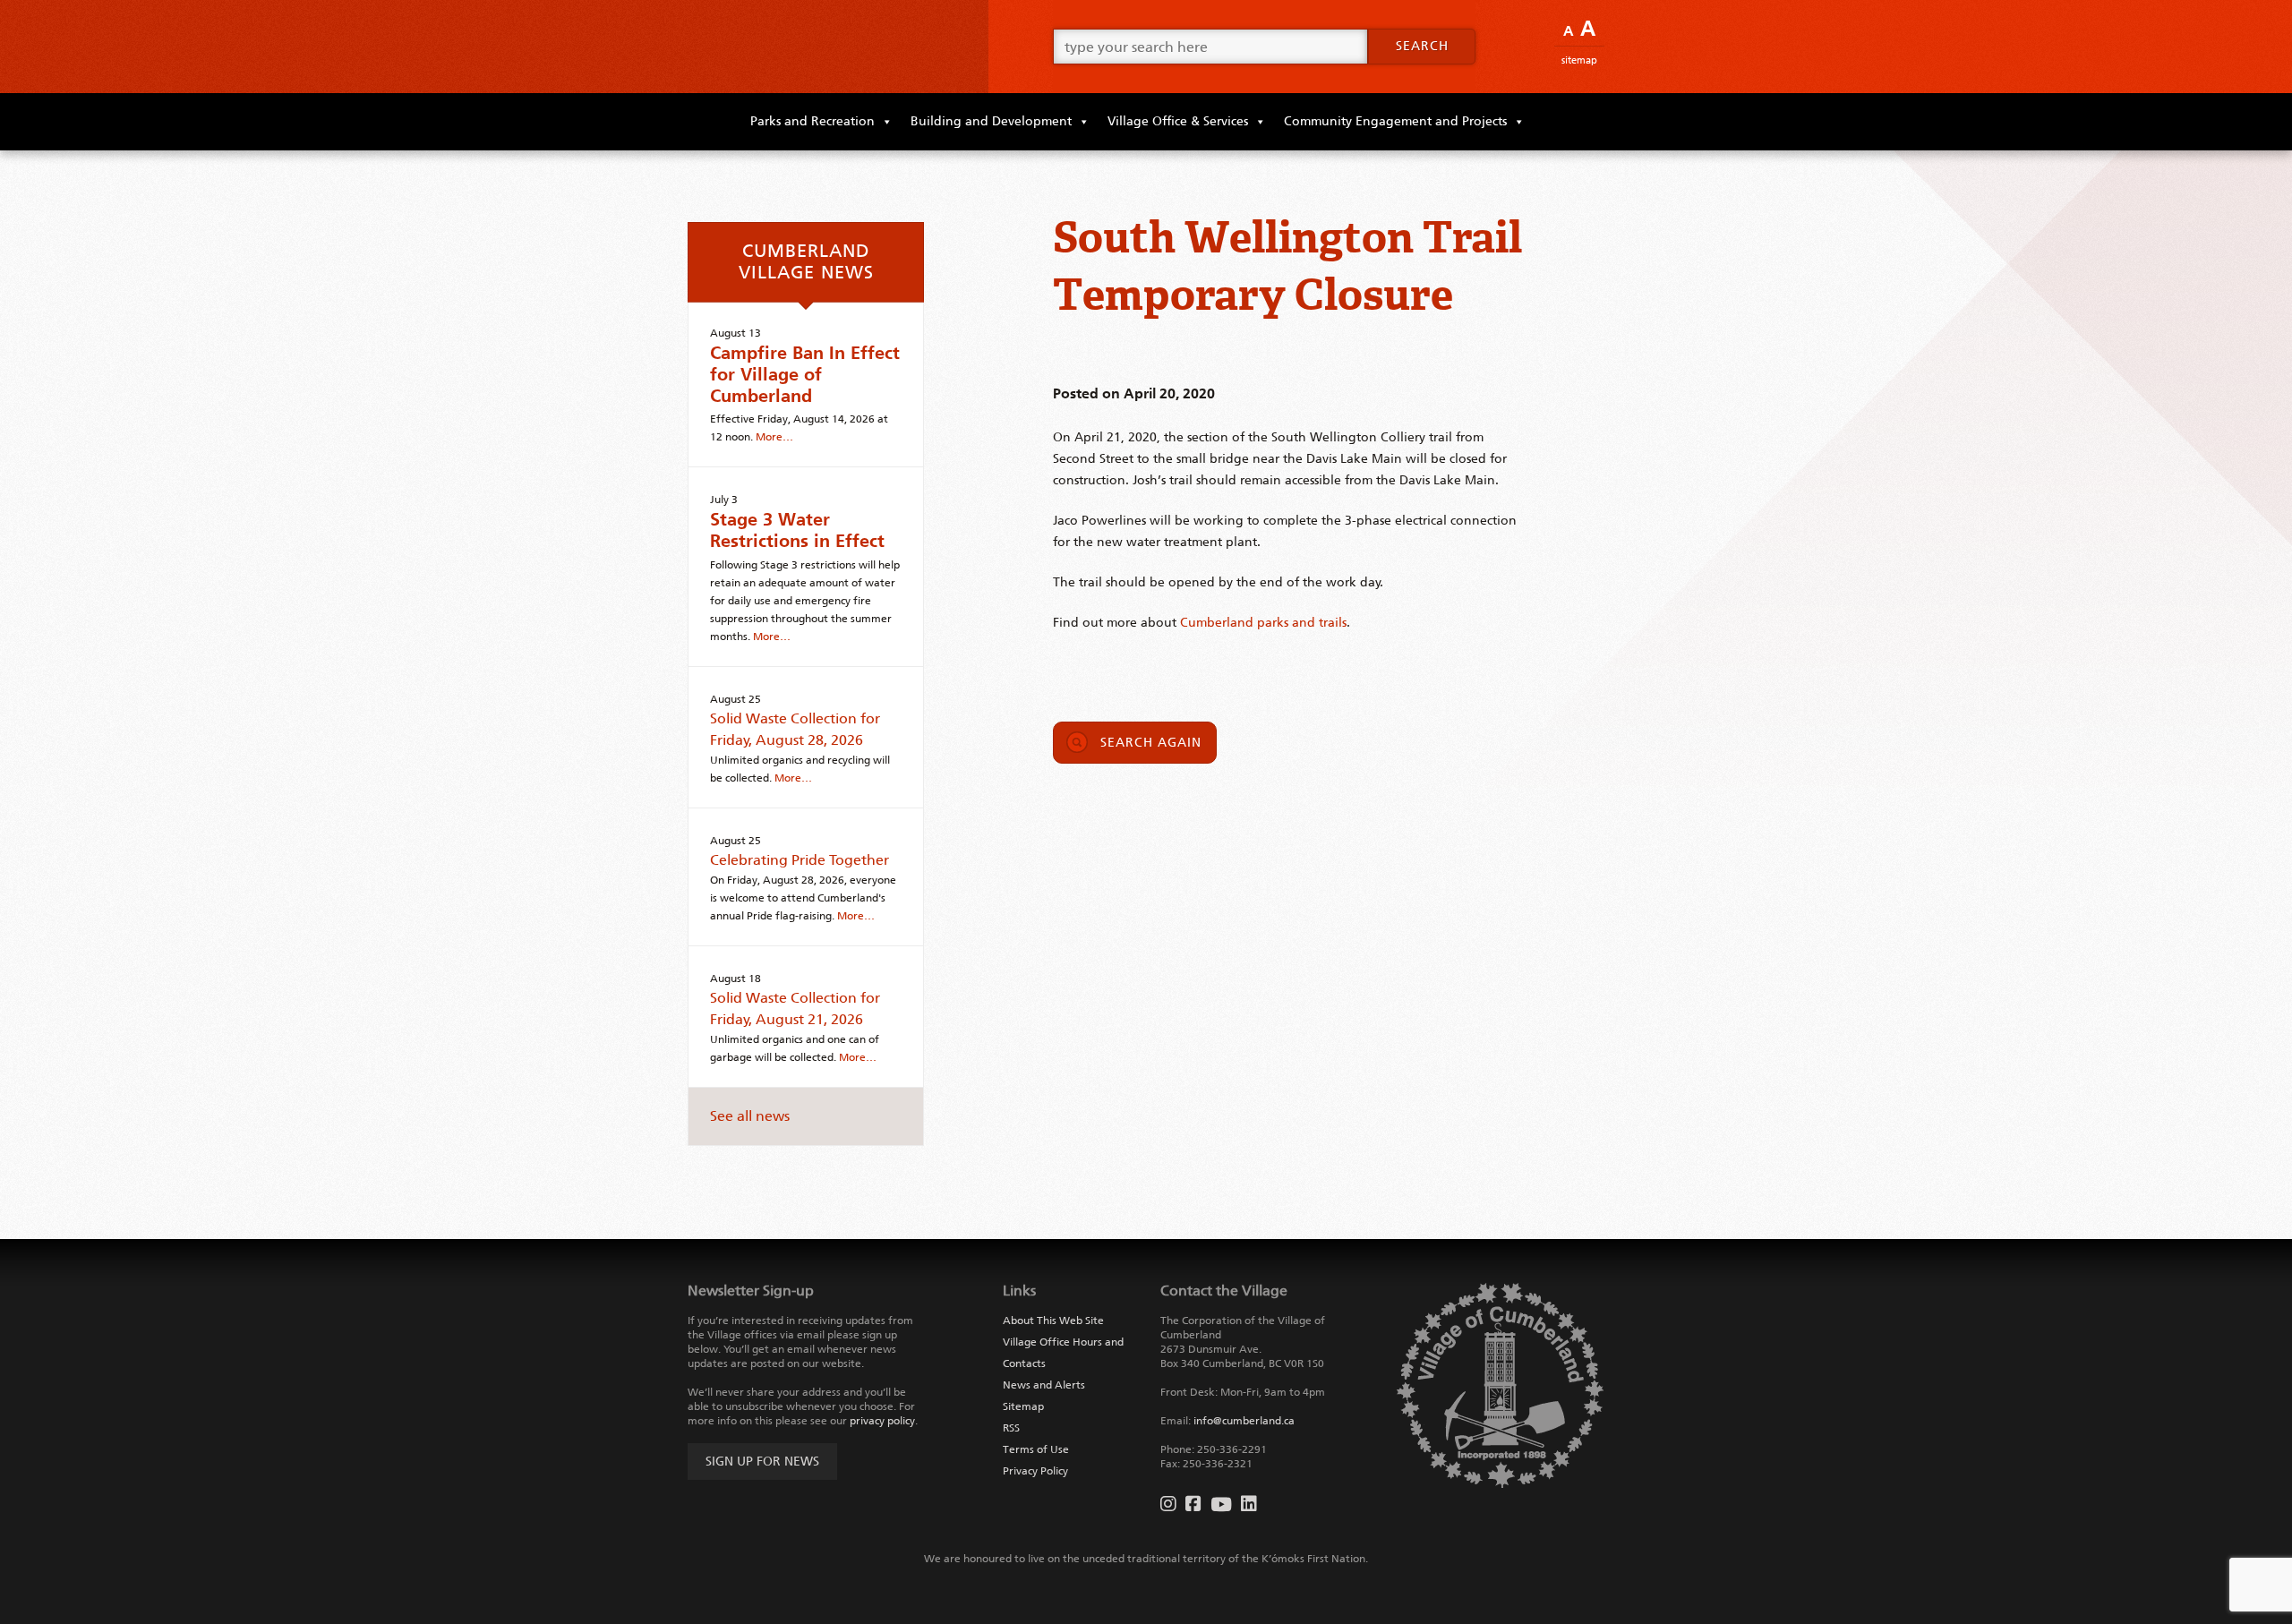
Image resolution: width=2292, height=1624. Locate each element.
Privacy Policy (1035, 1471)
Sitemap (1579, 60)
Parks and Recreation (812, 121)
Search (1422, 46)
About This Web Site (1053, 1321)
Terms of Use (1036, 1449)
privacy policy (882, 1421)
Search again (1151, 743)
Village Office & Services (1178, 121)
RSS (1011, 1428)
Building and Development (991, 121)
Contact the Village (1224, 1291)
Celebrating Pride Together (800, 860)
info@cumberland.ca (1244, 1421)
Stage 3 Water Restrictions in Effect (797, 530)
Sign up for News (762, 1462)
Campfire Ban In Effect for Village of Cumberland (805, 374)
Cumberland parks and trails (1263, 623)
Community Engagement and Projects (1395, 121)
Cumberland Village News (806, 261)
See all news (750, 1116)
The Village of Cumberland (824, 47)
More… (774, 437)
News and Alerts (1044, 1385)
